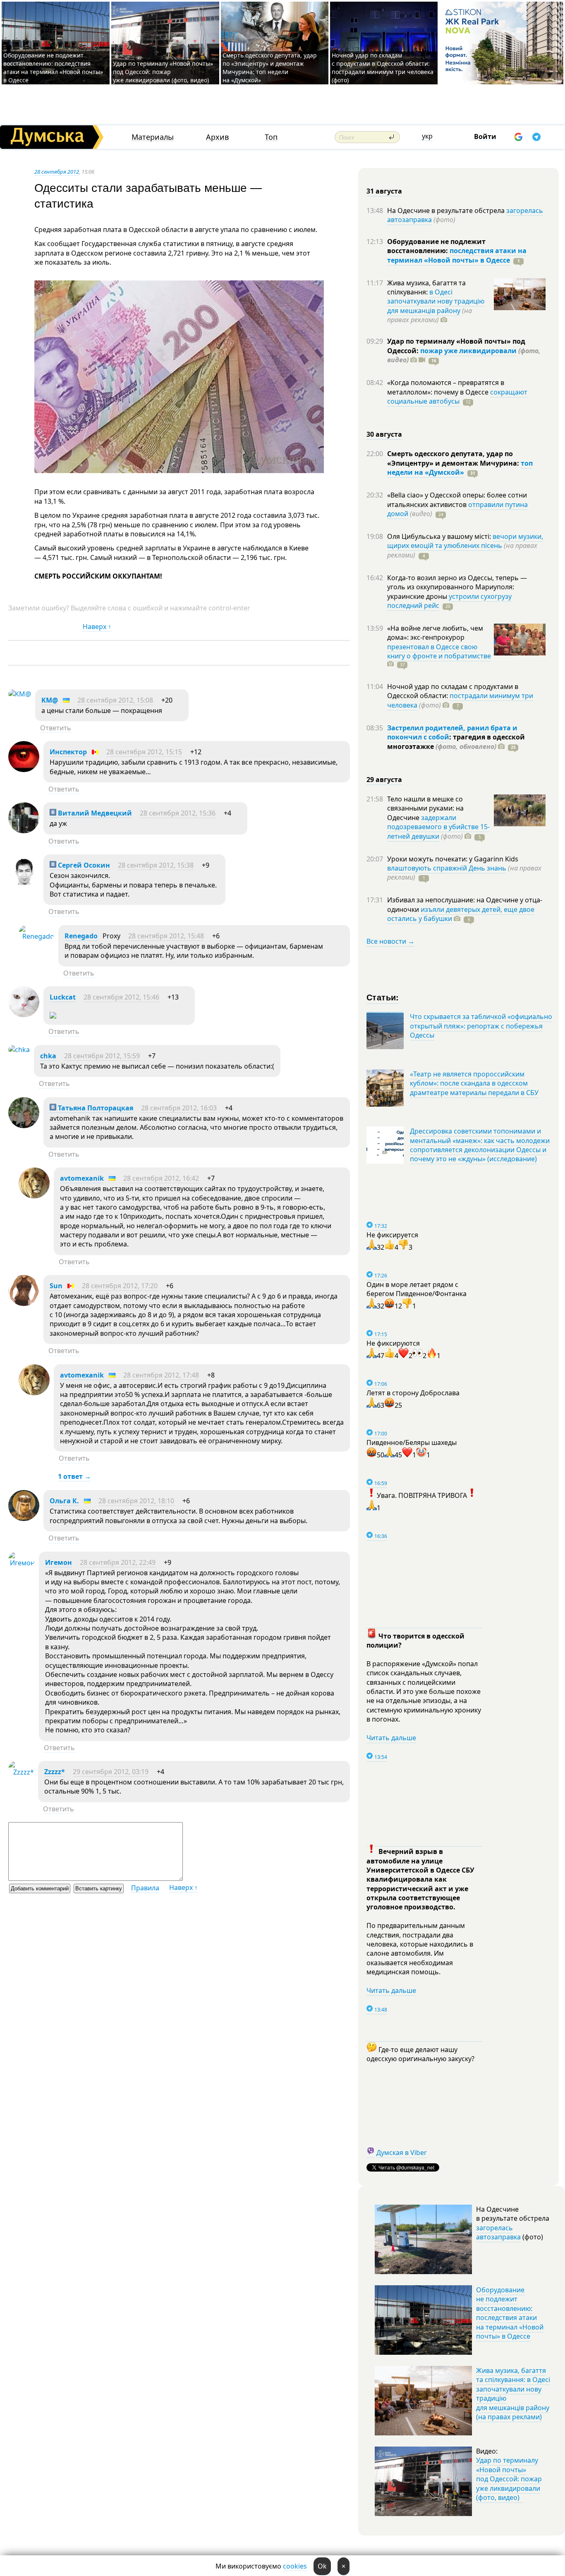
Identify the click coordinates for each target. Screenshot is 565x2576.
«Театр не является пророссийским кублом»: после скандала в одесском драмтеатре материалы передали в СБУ (474, 1083)
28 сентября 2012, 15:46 (121, 997)
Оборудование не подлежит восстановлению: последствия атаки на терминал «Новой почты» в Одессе (53, 68)
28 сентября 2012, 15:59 (102, 1056)
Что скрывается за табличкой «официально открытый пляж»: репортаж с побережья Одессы (481, 1026)
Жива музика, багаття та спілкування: (426, 287)
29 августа (384, 780)
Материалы (153, 137)
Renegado (81, 936)
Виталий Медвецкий (94, 813)
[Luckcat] (24, 1015)
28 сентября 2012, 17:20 (120, 1286)
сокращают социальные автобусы (457, 397)
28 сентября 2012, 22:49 (118, 1562)
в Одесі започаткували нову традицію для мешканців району (436, 301)
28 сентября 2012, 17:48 (161, 1375)
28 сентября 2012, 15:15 (144, 752)
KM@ (50, 700)
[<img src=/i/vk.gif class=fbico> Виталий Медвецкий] (24, 831)
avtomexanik (82, 1178)
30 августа (384, 434)
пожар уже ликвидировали (468, 351)
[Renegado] (36, 936)
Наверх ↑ (97, 627)
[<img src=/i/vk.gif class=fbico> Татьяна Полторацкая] (24, 1126)
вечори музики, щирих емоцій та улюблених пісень (465, 541)
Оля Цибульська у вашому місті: (440, 536)
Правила (145, 1888)
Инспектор (68, 752)
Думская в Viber (402, 2153)
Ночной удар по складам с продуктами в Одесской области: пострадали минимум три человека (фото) (383, 68)
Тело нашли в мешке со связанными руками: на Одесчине (425, 808)
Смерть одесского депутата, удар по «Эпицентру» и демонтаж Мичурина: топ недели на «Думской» (270, 68)
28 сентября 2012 (57, 172)
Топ (271, 137)
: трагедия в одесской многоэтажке (456, 741)
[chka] (19, 1050)
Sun (56, 1286)
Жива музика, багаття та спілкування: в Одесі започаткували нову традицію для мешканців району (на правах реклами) (513, 2394)
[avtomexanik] (34, 1196)
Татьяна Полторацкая (95, 1108)
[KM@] (20, 694)
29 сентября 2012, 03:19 (111, 1772)
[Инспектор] (24, 770)
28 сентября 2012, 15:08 (115, 700)
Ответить (56, 728)
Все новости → (390, 941)
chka (48, 1056)
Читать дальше (391, 1738)
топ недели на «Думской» (460, 468)
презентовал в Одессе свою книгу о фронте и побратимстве (439, 651)
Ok (322, 2566)
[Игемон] (22, 1563)
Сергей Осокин (83, 865)
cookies (295, 2566)
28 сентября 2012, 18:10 (136, 1501)
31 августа (384, 191)
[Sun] (24, 1304)
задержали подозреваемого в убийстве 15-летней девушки (438, 827)
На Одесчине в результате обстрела (447, 210)
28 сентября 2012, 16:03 (179, 1108)
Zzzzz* (55, 1772)
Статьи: (383, 997)
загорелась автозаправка (498, 2232)
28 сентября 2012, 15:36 (178, 813)
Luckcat (63, 997)
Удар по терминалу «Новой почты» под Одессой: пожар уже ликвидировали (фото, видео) (163, 72)
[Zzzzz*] (21, 1772)
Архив (217, 137)
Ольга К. (64, 1501)
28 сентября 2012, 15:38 (156, 865)
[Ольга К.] (24, 1519)
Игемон (59, 1562)
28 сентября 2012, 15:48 (166, 936)
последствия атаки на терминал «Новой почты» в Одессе (457, 255)
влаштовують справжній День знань (447, 868)
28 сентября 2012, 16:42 (161, 1178)
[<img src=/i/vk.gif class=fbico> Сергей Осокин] (24, 883)
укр (427, 136)
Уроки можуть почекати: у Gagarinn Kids (453, 859)
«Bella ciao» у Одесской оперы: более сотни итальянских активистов (457, 500)
